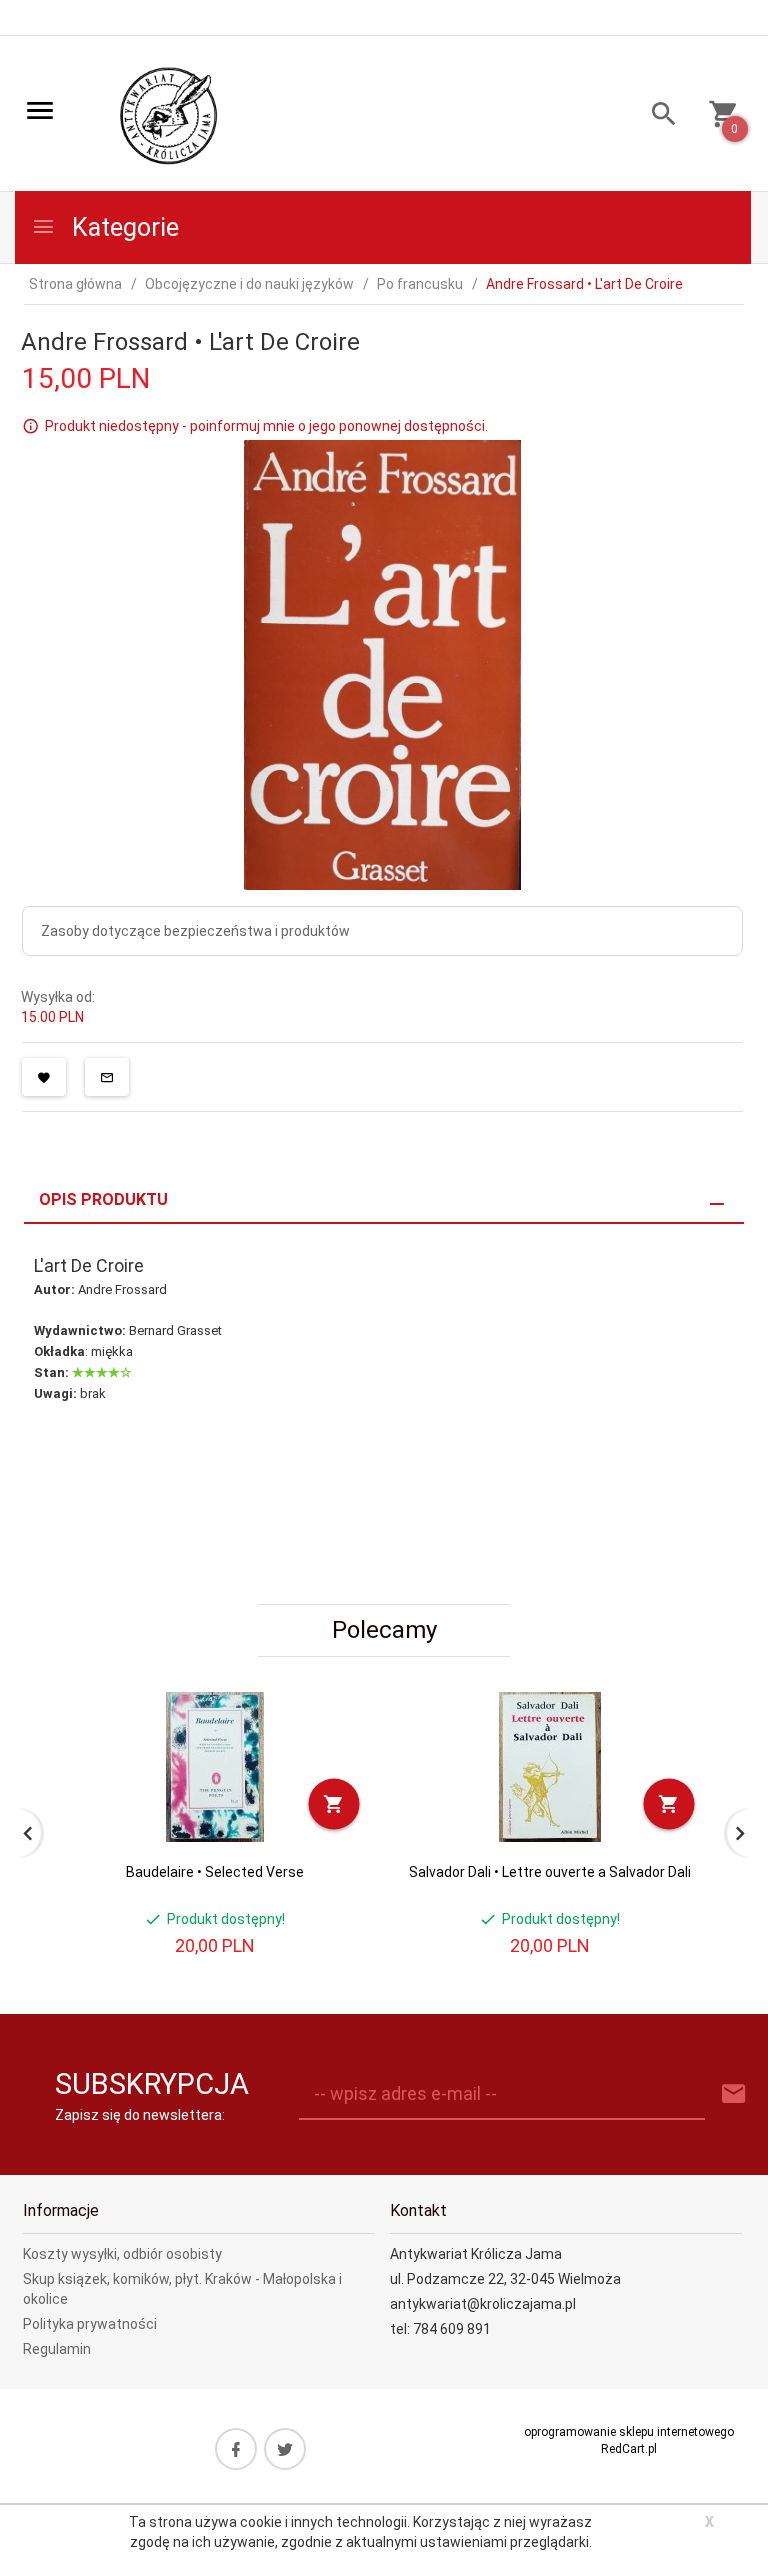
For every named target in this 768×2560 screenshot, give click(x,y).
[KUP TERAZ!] (334, 1803)
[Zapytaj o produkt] (107, 1077)
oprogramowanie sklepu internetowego (629, 2432)
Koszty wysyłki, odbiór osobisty (122, 2254)
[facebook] (236, 2449)
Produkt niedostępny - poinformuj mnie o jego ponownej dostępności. (266, 426)
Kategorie (122, 227)
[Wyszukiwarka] (656, 116)
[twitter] (285, 2449)
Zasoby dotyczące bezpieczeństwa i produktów (195, 931)
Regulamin (57, 2349)
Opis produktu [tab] (103, 1199)
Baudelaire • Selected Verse (215, 1872)
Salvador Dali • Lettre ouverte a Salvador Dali (550, 1872)
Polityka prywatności (90, 2324)
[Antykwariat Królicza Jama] (169, 115)
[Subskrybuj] (734, 2094)
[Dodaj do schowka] (44, 1077)
